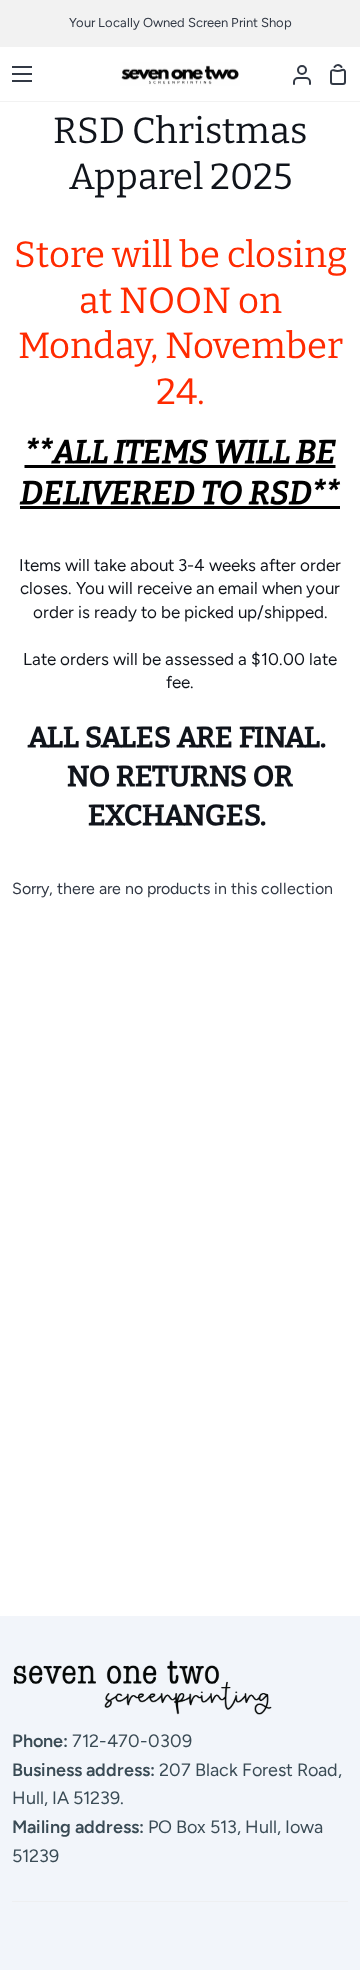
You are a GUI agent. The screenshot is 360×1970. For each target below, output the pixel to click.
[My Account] (294, 74)
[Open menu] (17, 74)
